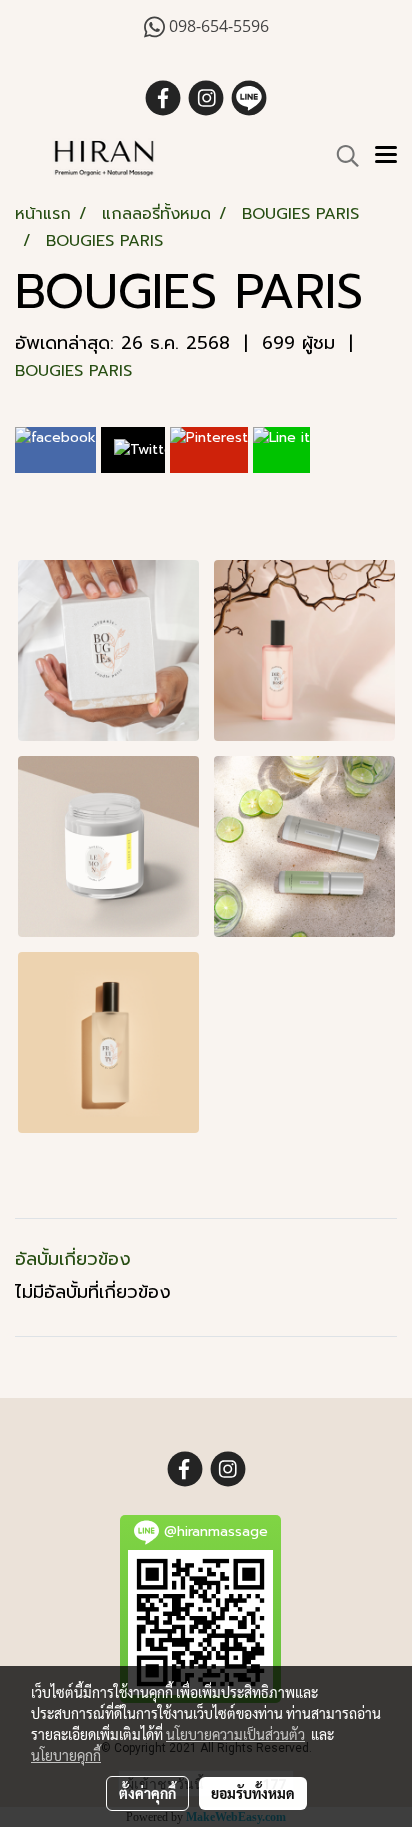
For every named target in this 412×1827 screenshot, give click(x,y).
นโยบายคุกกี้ (66, 1755)
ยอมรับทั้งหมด (253, 1793)
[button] (341, 156)
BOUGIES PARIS (73, 371)
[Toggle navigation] (386, 156)
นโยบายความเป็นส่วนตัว (235, 1734)
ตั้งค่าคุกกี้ (147, 1793)
